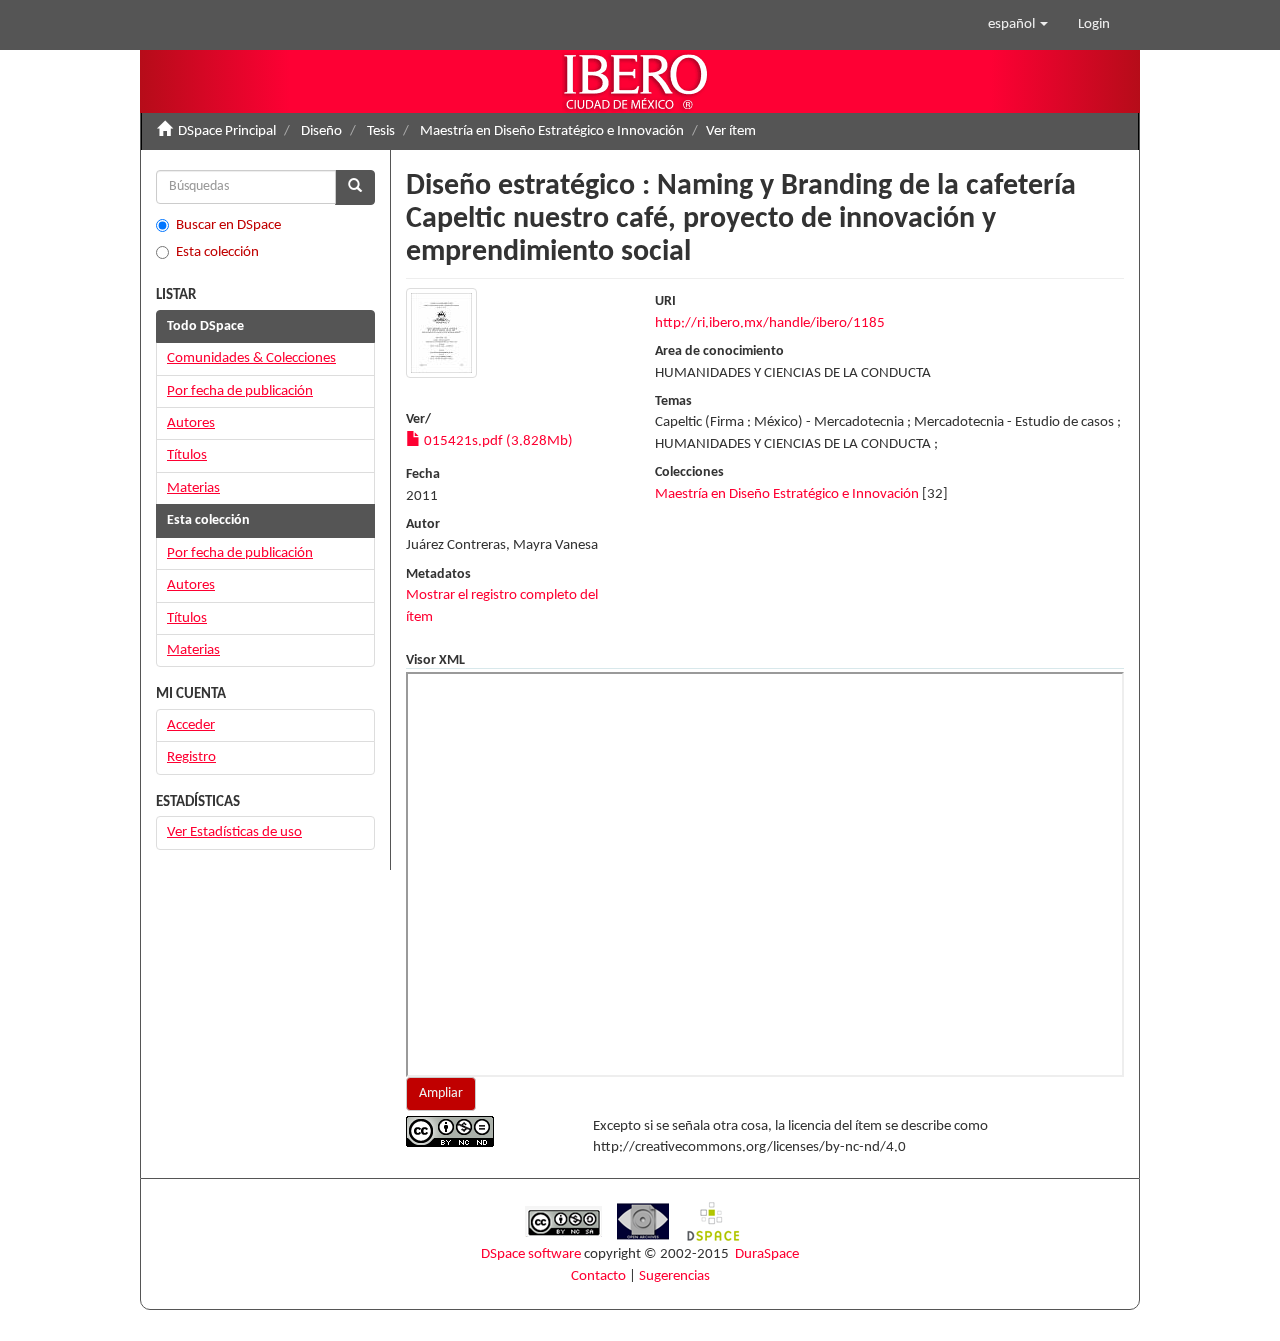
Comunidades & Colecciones (251, 358)
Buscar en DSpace (228, 225)
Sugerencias (674, 1276)
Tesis (381, 131)
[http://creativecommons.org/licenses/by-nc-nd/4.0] (484, 1131)
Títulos (187, 455)
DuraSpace (767, 1254)
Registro (191, 757)
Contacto (598, 1276)
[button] (1018, 25)
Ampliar (441, 1093)
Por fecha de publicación (240, 391)
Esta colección (217, 252)
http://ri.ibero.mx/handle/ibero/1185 (770, 323)
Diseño (321, 131)
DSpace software (531, 1254)
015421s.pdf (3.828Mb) (497, 441)
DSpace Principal (227, 131)
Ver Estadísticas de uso (234, 832)
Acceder (191, 725)
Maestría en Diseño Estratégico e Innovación (552, 131)
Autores (191, 423)
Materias (193, 488)
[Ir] (355, 187)
